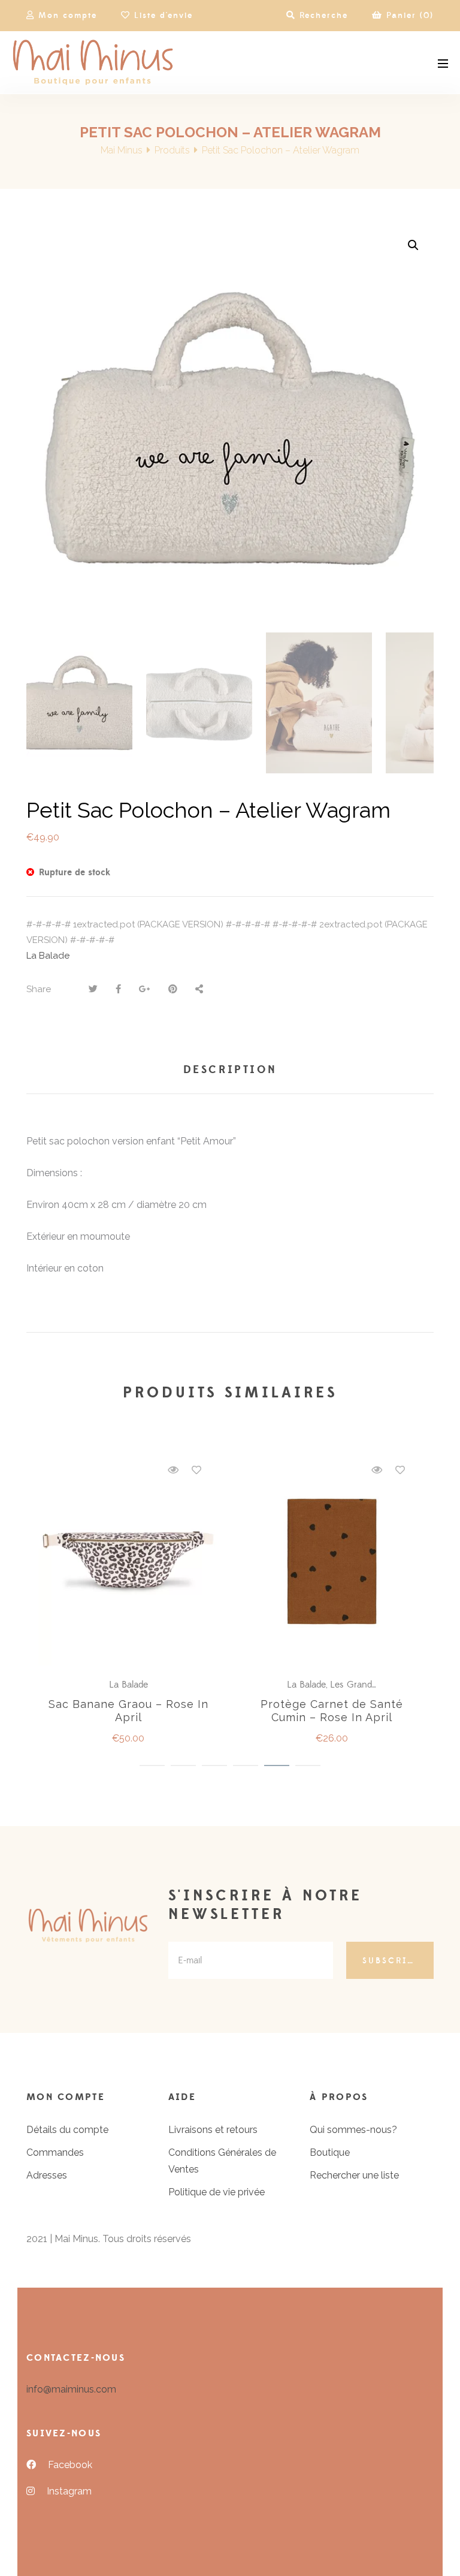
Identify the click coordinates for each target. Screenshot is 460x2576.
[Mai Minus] (93, 63)
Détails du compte (67, 2130)
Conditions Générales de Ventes (222, 2161)
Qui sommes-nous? (353, 2130)
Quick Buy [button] (134, 1562)
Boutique (330, 2152)
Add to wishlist (196, 1470)
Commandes (55, 2152)
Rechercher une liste (354, 2175)
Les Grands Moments (374, 1685)
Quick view (173, 1470)
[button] (413, 245)
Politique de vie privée (217, 2192)
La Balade (48, 956)
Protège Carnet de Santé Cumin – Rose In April (332, 1711)
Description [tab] (230, 1070)
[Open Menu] (443, 63)
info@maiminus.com (71, 2389)
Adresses (47, 2175)
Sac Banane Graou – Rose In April (128, 1711)
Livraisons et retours (213, 2130)
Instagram (69, 2491)
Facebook (70, 2465)
